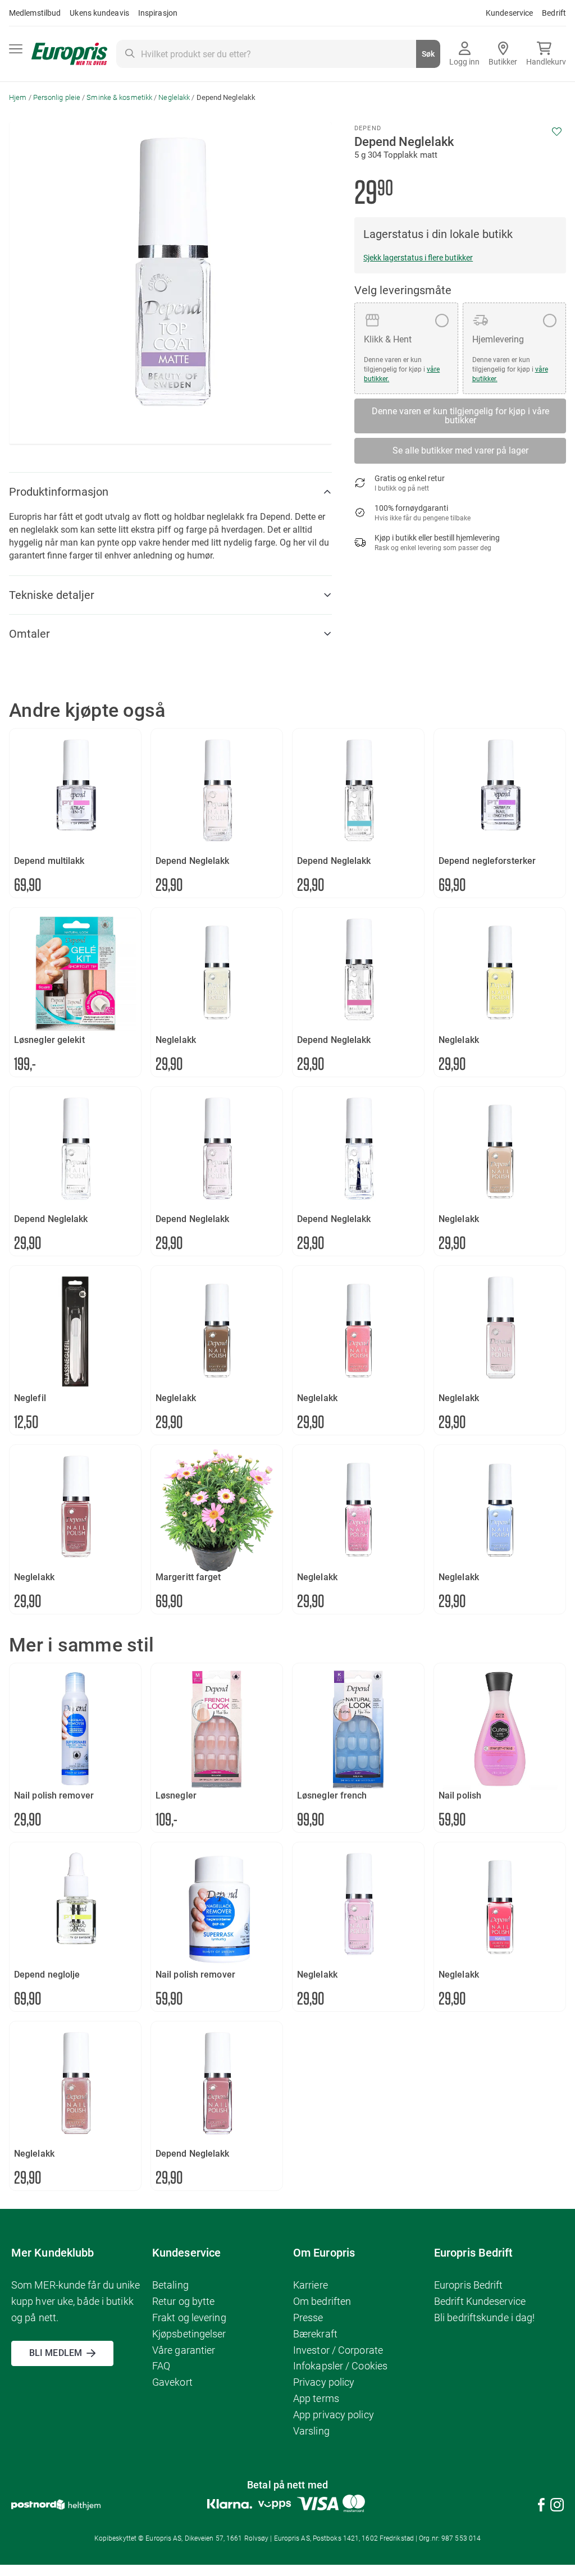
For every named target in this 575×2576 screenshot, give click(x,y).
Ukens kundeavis (99, 13)
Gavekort (172, 2382)
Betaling (170, 2285)
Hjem (18, 97)
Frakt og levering (189, 2318)
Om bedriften (322, 2301)
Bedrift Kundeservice (480, 2301)
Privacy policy (324, 2382)
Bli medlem (56, 2353)
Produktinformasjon (59, 492)
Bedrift (554, 13)
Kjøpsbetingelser (189, 2334)
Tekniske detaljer (52, 595)
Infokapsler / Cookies (340, 2366)
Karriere (311, 2285)
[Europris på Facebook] (541, 2507)
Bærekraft (315, 2334)
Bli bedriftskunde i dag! (484, 2318)
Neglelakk (174, 97)
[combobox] (278, 54)
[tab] (170, 492)
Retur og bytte (183, 2301)
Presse (308, 2318)
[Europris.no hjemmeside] (69, 54)
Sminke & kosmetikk (119, 97)
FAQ (161, 2366)
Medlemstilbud (35, 13)
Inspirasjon (158, 13)
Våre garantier (184, 2350)
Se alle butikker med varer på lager (460, 450)
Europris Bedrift (469, 2285)
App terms (316, 2398)
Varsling (311, 2431)
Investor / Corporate (338, 2350)
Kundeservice (509, 13)
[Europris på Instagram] (557, 2507)
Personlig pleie (57, 97)
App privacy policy (334, 2415)
